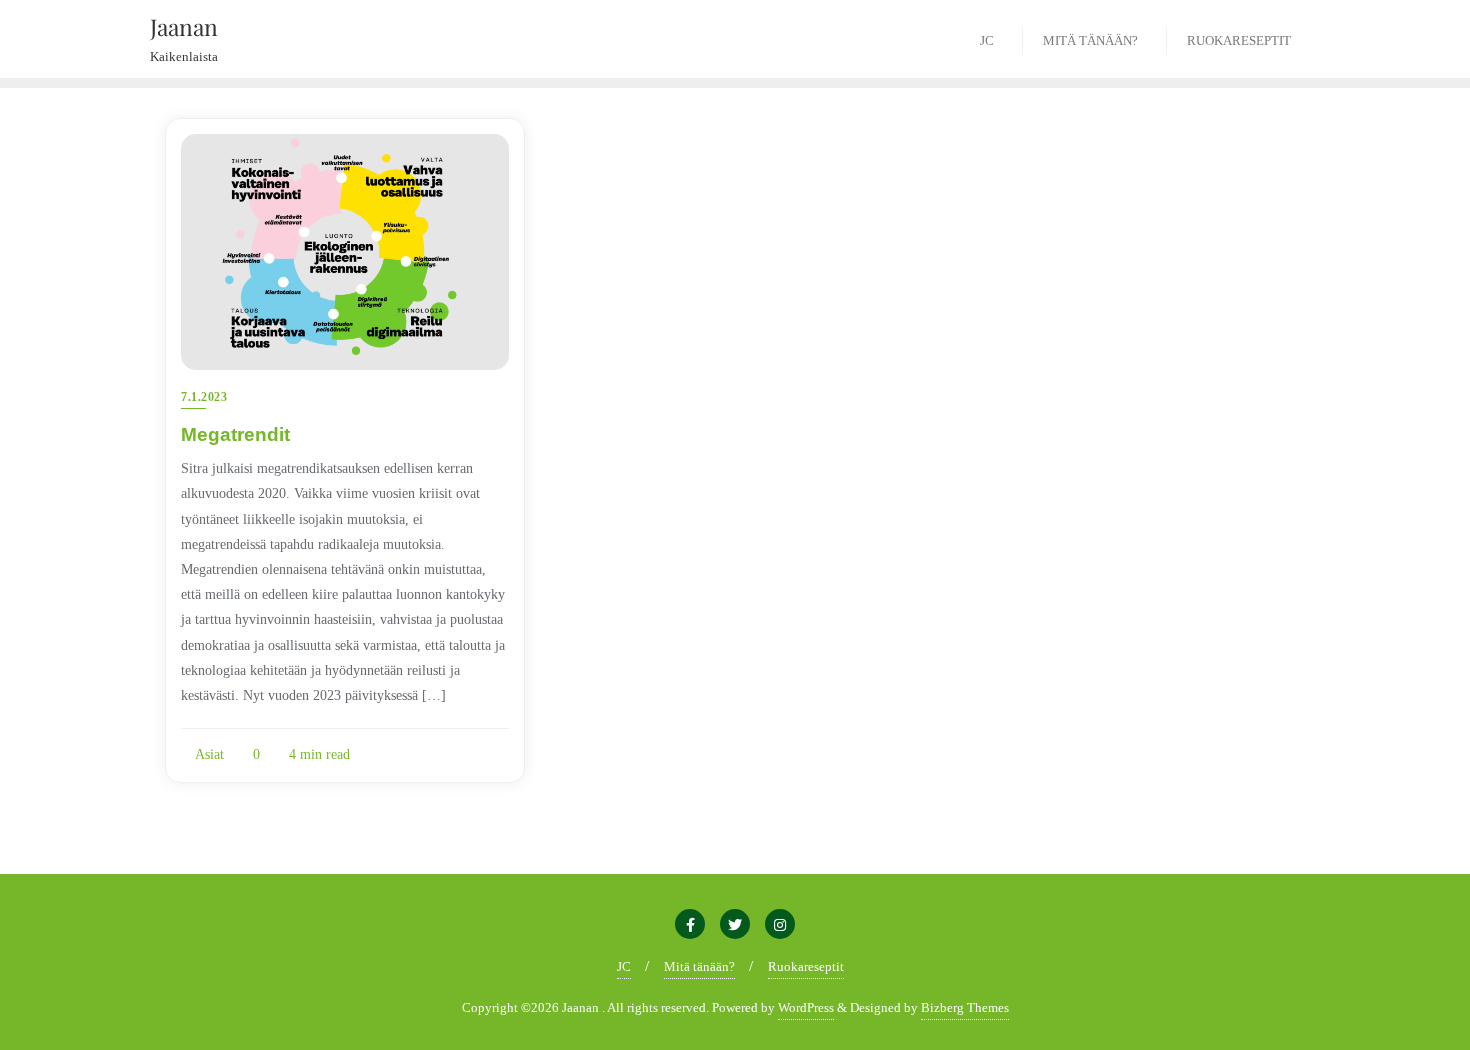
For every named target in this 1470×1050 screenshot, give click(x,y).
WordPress (806, 1007)
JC (624, 966)
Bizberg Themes (965, 1007)
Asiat (208, 754)
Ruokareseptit (806, 966)
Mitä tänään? (699, 966)
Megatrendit (235, 434)
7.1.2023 (204, 397)
